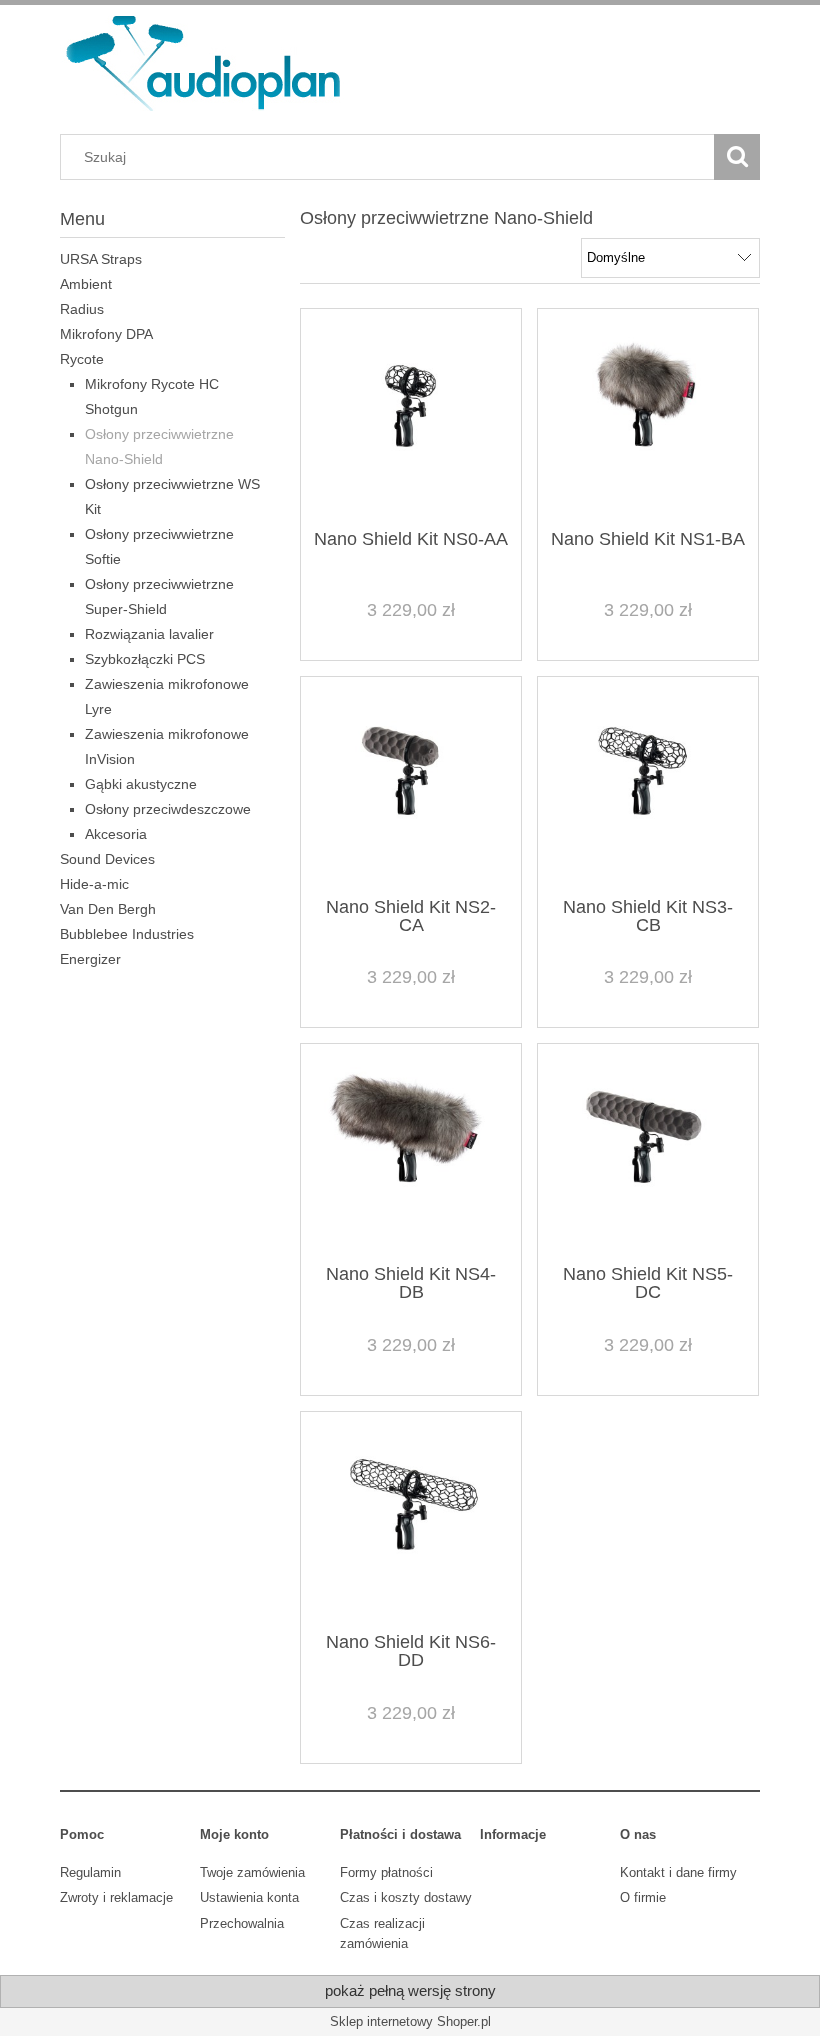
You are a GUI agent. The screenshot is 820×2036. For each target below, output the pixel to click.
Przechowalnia (242, 1923)
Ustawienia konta (249, 1897)
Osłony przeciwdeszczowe (168, 809)
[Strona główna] (204, 61)
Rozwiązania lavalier (149, 634)
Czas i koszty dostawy (406, 1897)
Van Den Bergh (108, 909)
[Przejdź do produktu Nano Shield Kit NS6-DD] (411, 1520)
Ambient (86, 284)
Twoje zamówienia (252, 1872)
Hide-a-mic (94, 884)
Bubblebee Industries (127, 934)
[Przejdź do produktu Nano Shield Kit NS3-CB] (648, 785)
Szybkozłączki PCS (145, 659)
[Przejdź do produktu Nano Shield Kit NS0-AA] (411, 417)
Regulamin (90, 1872)
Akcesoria (116, 834)
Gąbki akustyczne (141, 784)
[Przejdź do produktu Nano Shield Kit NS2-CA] (411, 785)
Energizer (90, 959)
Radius (82, 309)
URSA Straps (101, 259)
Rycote (82, 359)
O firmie (643, 1897)
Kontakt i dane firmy (678, 1872)
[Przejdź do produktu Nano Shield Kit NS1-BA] (648, 417)
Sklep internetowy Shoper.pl (410, 2021)
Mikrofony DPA (106, 334)
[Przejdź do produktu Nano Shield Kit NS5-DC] (648, 1152)
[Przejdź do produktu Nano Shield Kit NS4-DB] (411, 1152)
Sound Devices (107, 859)
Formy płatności (386, 1872)
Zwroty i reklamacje (116, 1897)
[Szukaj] (737, 157)
